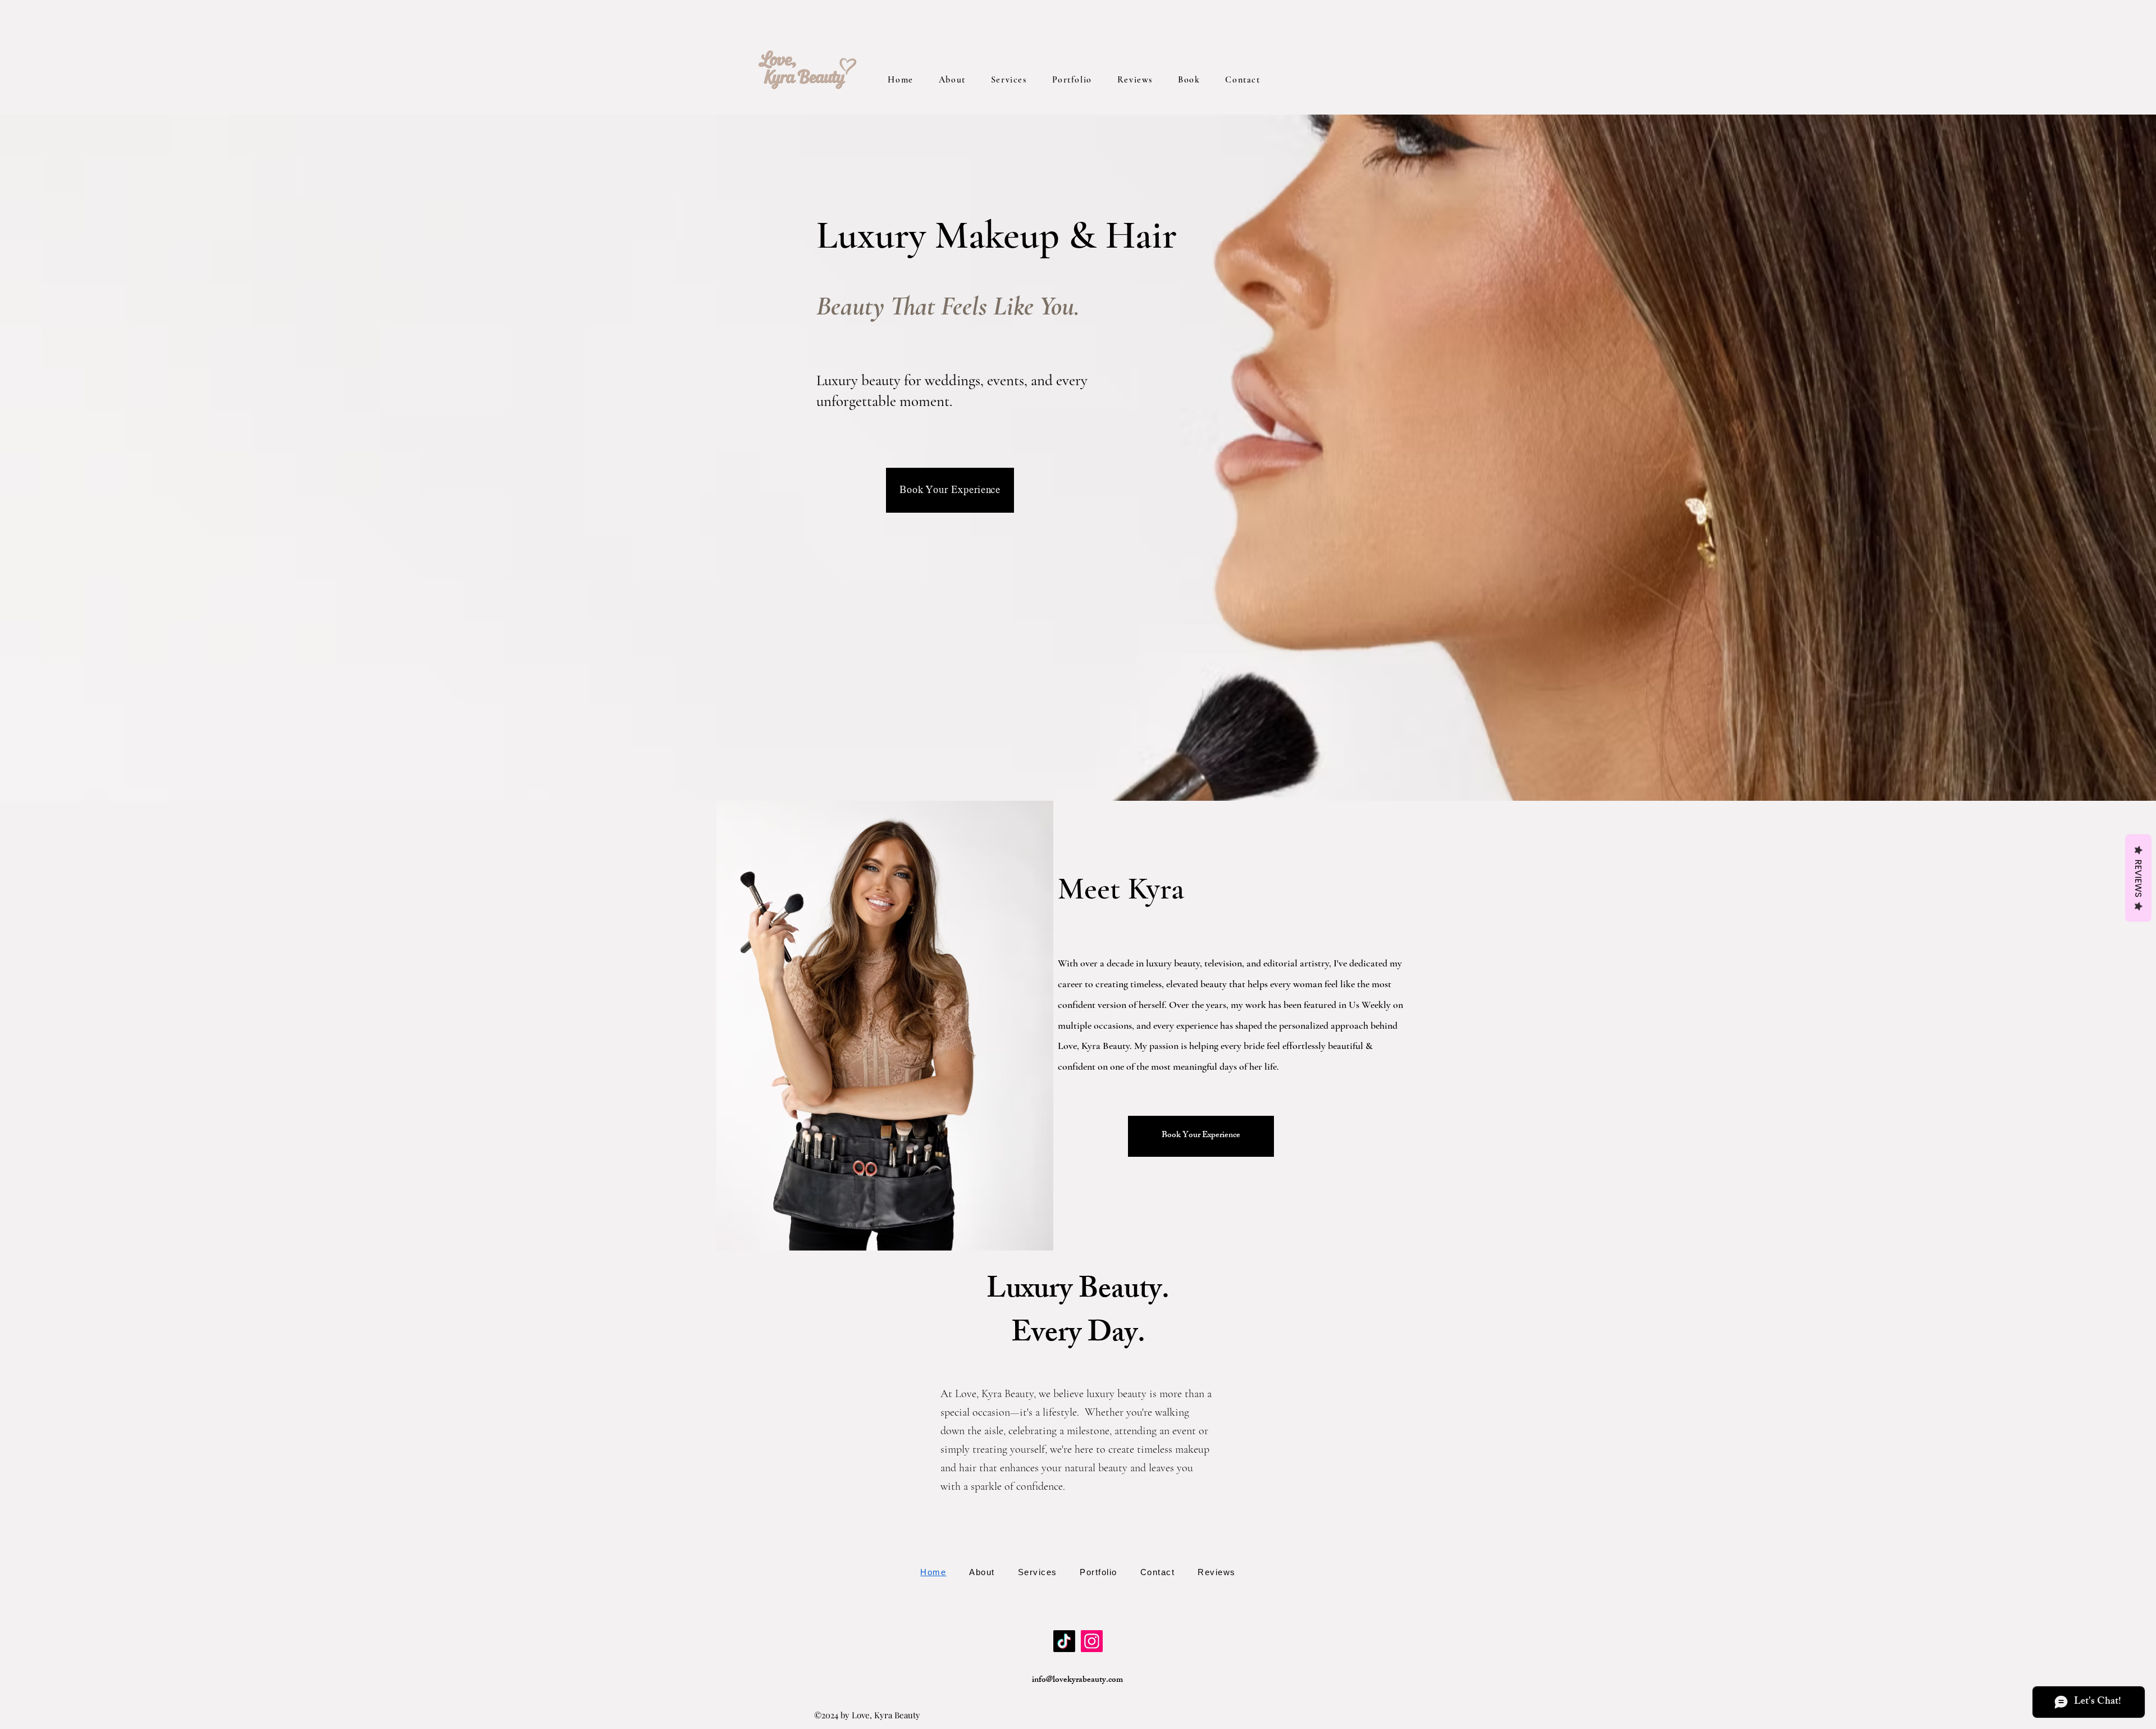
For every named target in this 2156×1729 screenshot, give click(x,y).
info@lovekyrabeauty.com (1077, 1680)
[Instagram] (1092, 1641)
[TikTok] (1064, 1641)
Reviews (2138, 878)
